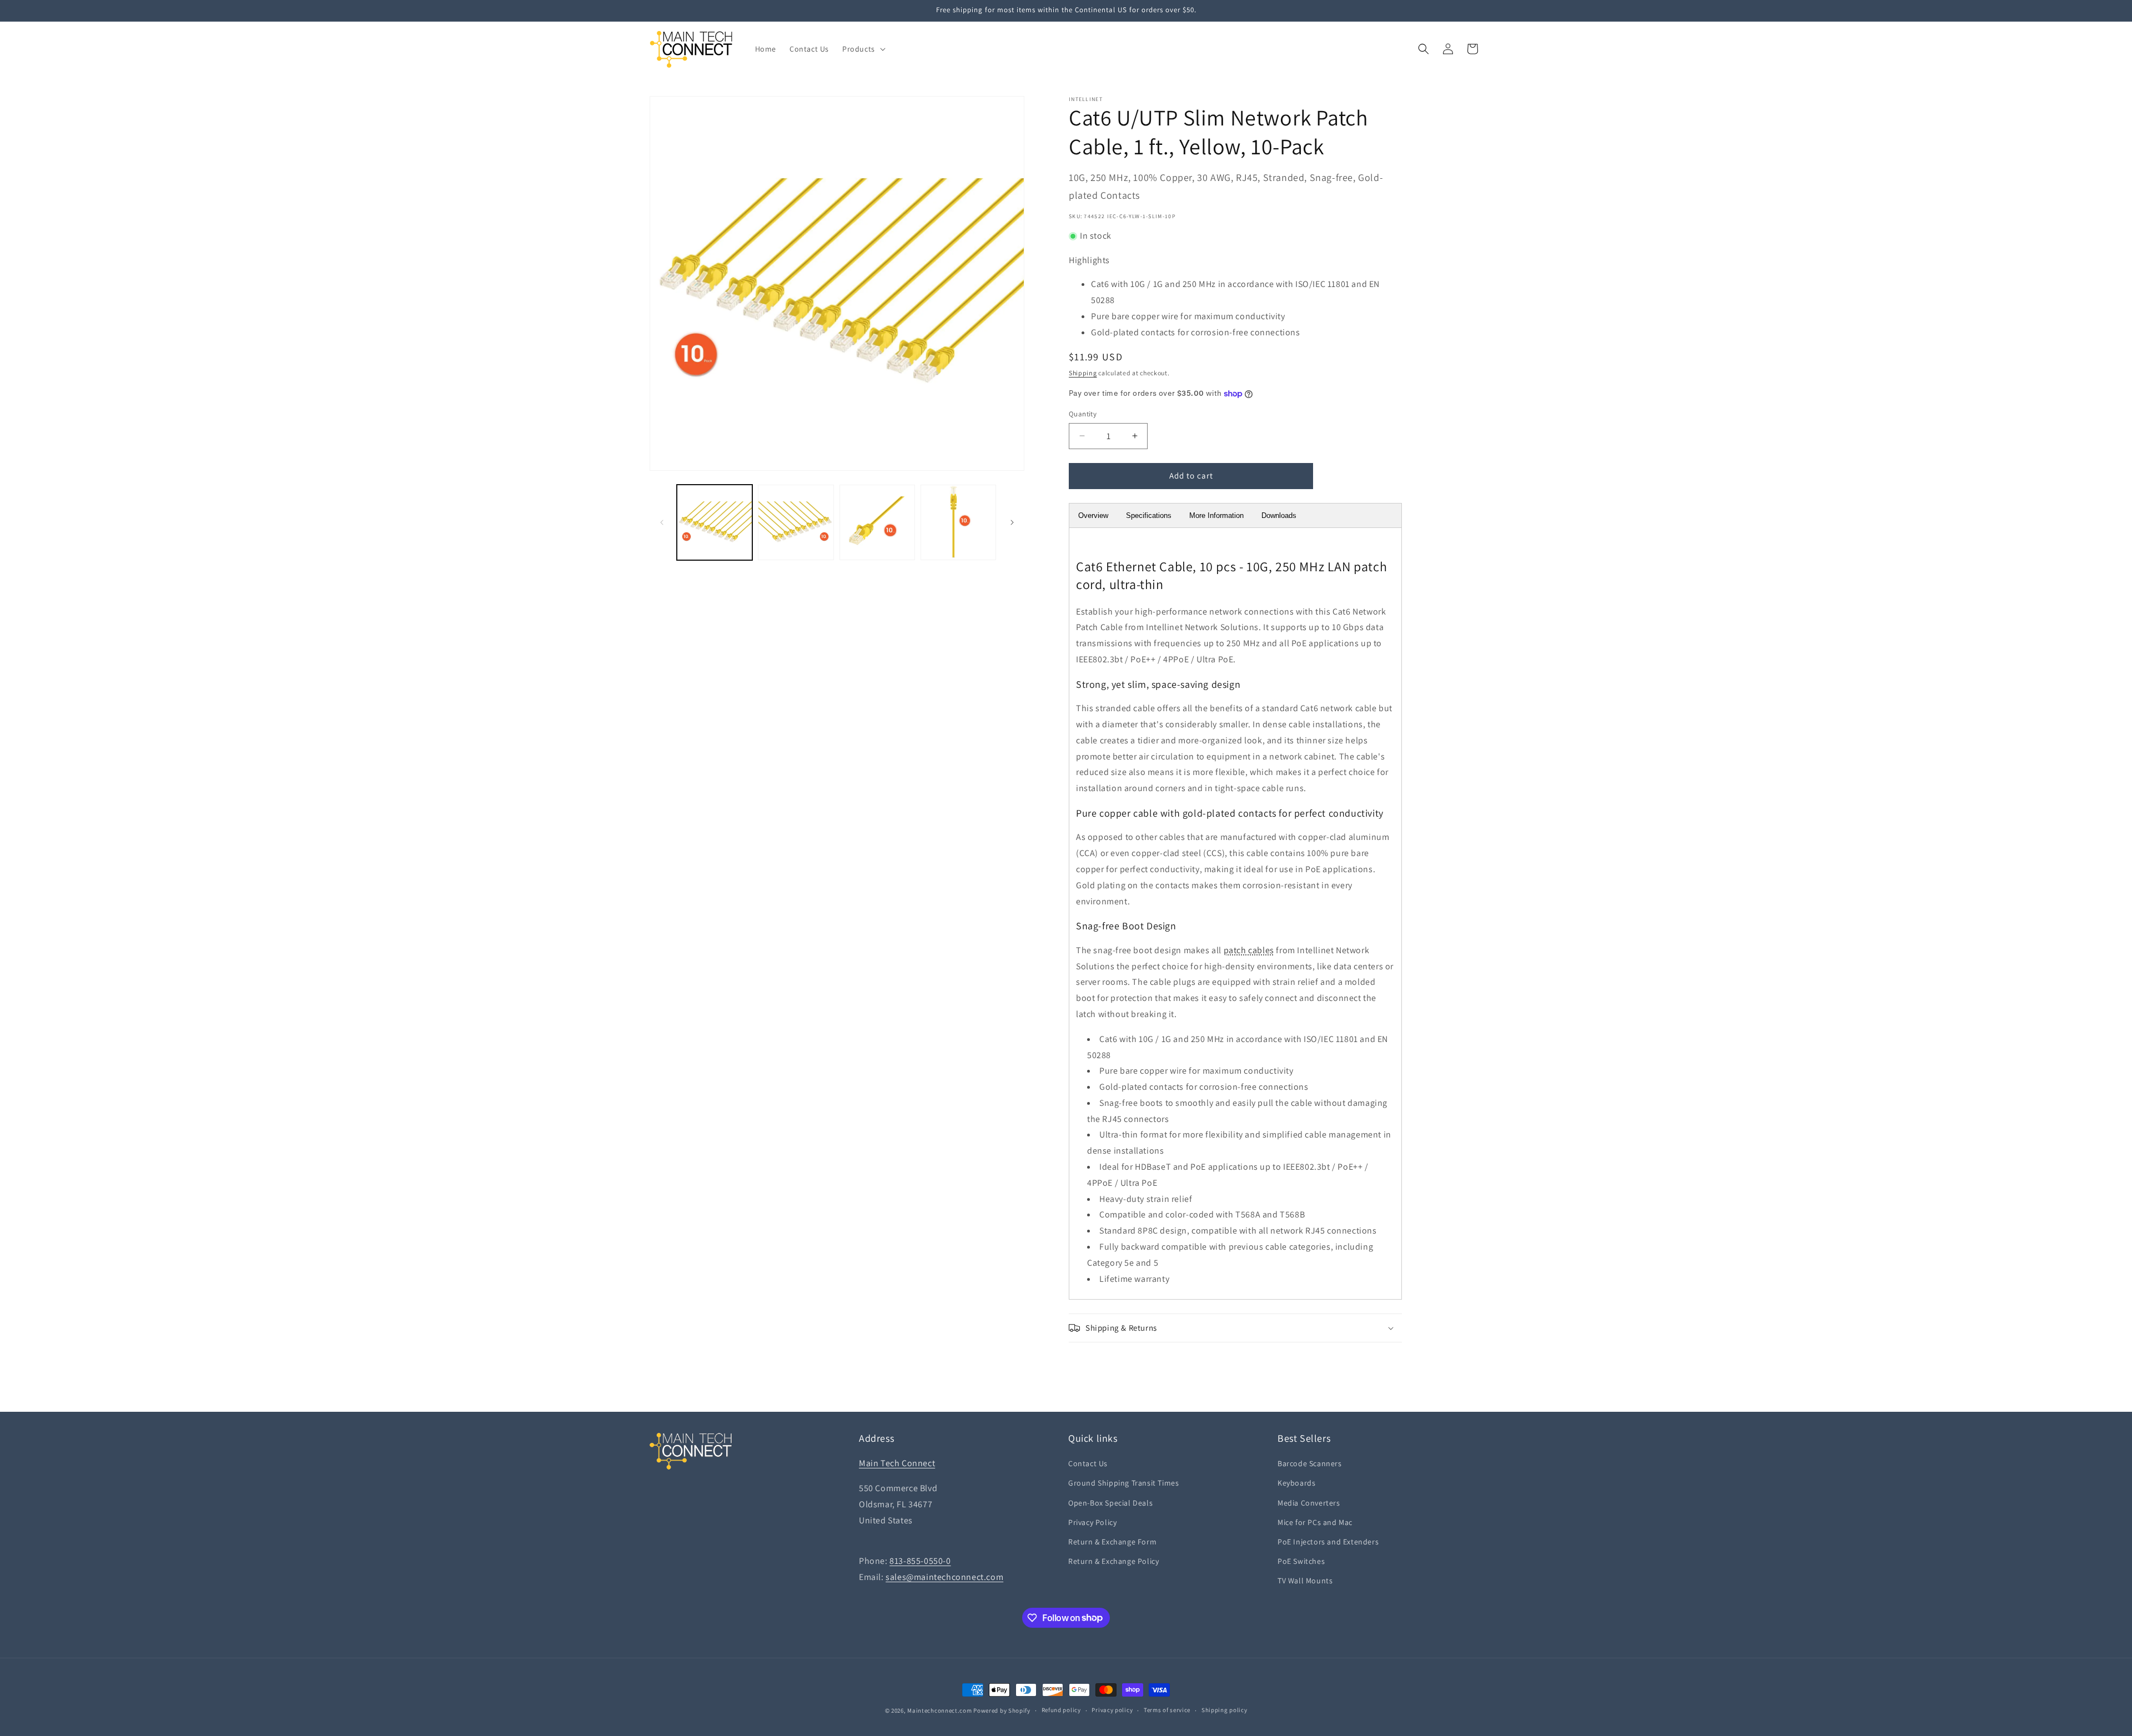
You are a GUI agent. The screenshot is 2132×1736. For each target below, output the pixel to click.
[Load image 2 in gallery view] (796, 522)
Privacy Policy (1092, 1522)
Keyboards (1296, 1483)
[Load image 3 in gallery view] (877, 522)
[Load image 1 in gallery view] (715, 522)
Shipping (1083, 373)
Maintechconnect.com (939, 1710)
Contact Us (1088, 1463)
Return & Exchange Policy (1113, 1561)
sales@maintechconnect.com (944, 1577)
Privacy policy (1112, 1710)
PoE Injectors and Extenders (1328, 1542)
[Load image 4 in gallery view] (958, 522)
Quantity (1083, 414)
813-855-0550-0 (920, 1561)
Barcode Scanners (1310, 1463)
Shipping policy (1225, 1710)
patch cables (1249, 950)
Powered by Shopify (1002, 1710)
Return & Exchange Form (1112, 1542)
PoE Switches (1301, 1561)
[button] (863, 49)
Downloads (1279, 515)
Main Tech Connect (897, 1463)
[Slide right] (1012, 522)
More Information (1216, 515)
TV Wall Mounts (1305, 1581)
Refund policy (1061, 1710)
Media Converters (1309, 1503)
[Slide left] (662, 522)
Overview (1093, 515)
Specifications (1149, 515)
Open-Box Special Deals (1110, 1503)
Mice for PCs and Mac (1315, 1522)
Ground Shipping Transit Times (1123, 1483)
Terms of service (1167, 1710)
